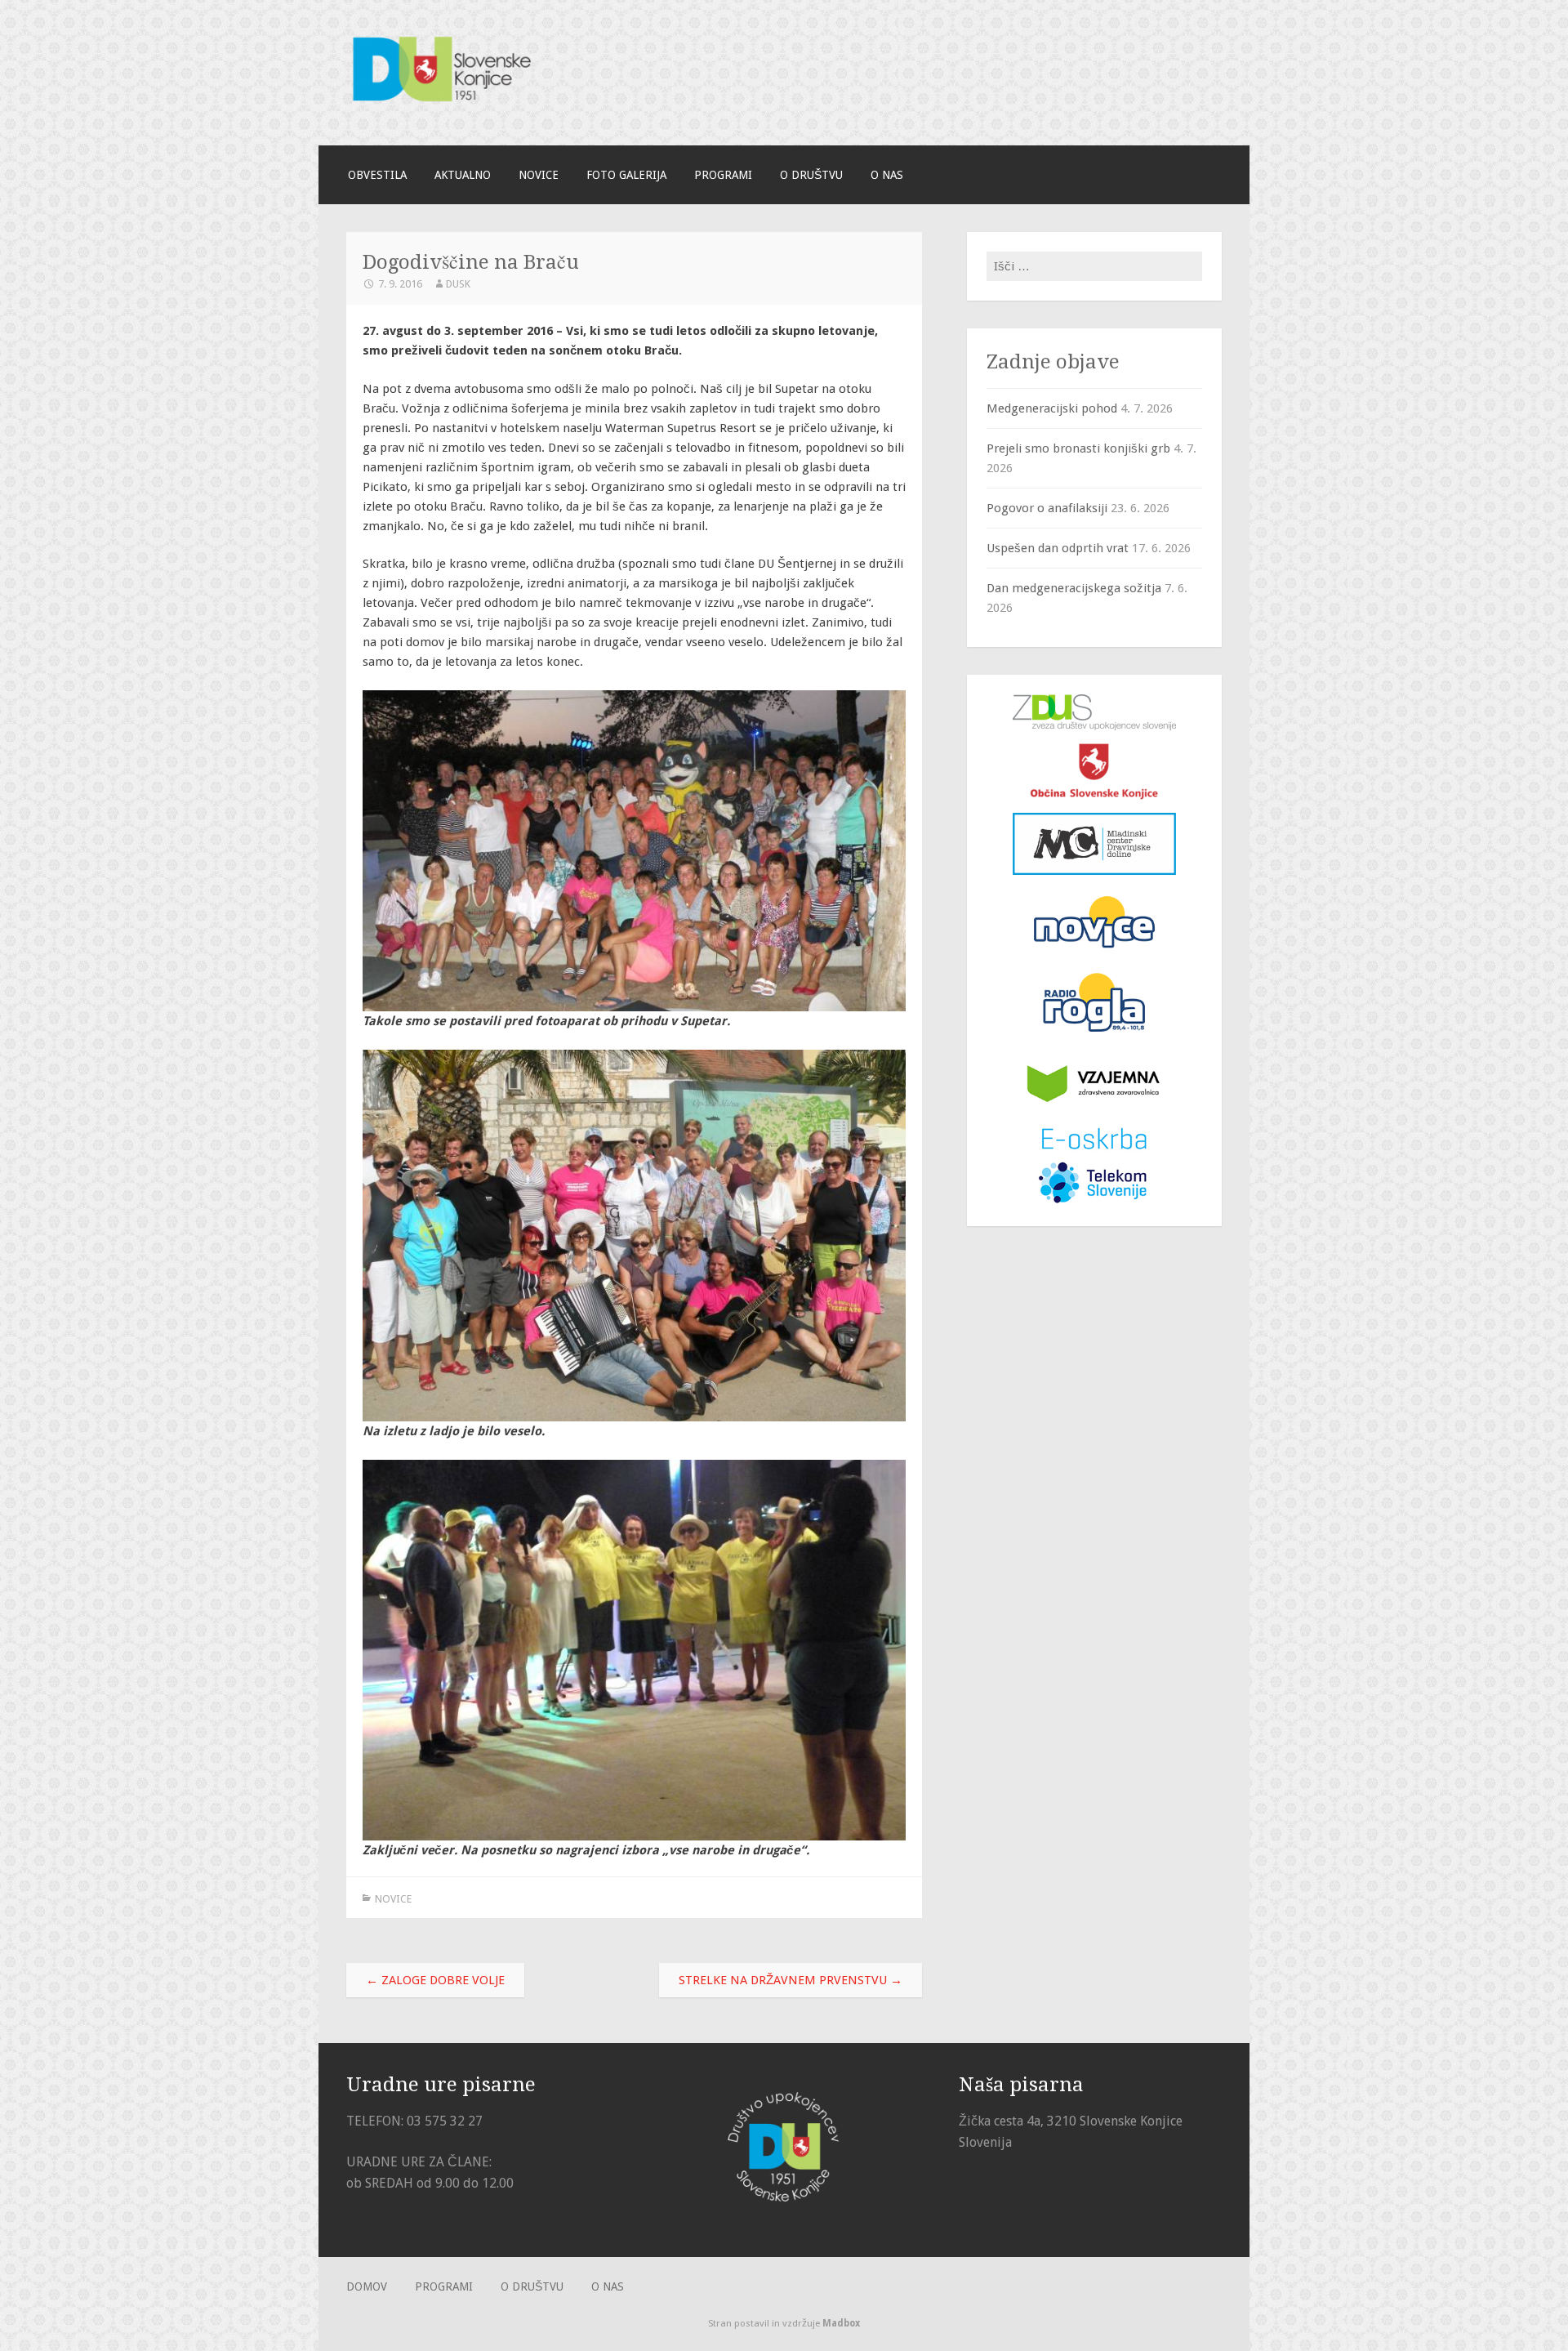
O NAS (887, 175)
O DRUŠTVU (811, 175)
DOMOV (367, 2286)
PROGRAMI (723, 175)
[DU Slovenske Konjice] (469, 108)
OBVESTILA (377, 175)
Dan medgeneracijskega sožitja (1074, 588)
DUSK (458, 284)
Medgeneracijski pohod (1052, 408)
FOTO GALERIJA (626, 175)
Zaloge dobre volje (435, 1980)
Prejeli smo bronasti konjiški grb (1078, 448)
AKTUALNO (463, 175)
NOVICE (539, 175)
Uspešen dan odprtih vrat (1058, 548)
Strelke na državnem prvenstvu (791, 1980)
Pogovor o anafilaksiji (1047, 508)
